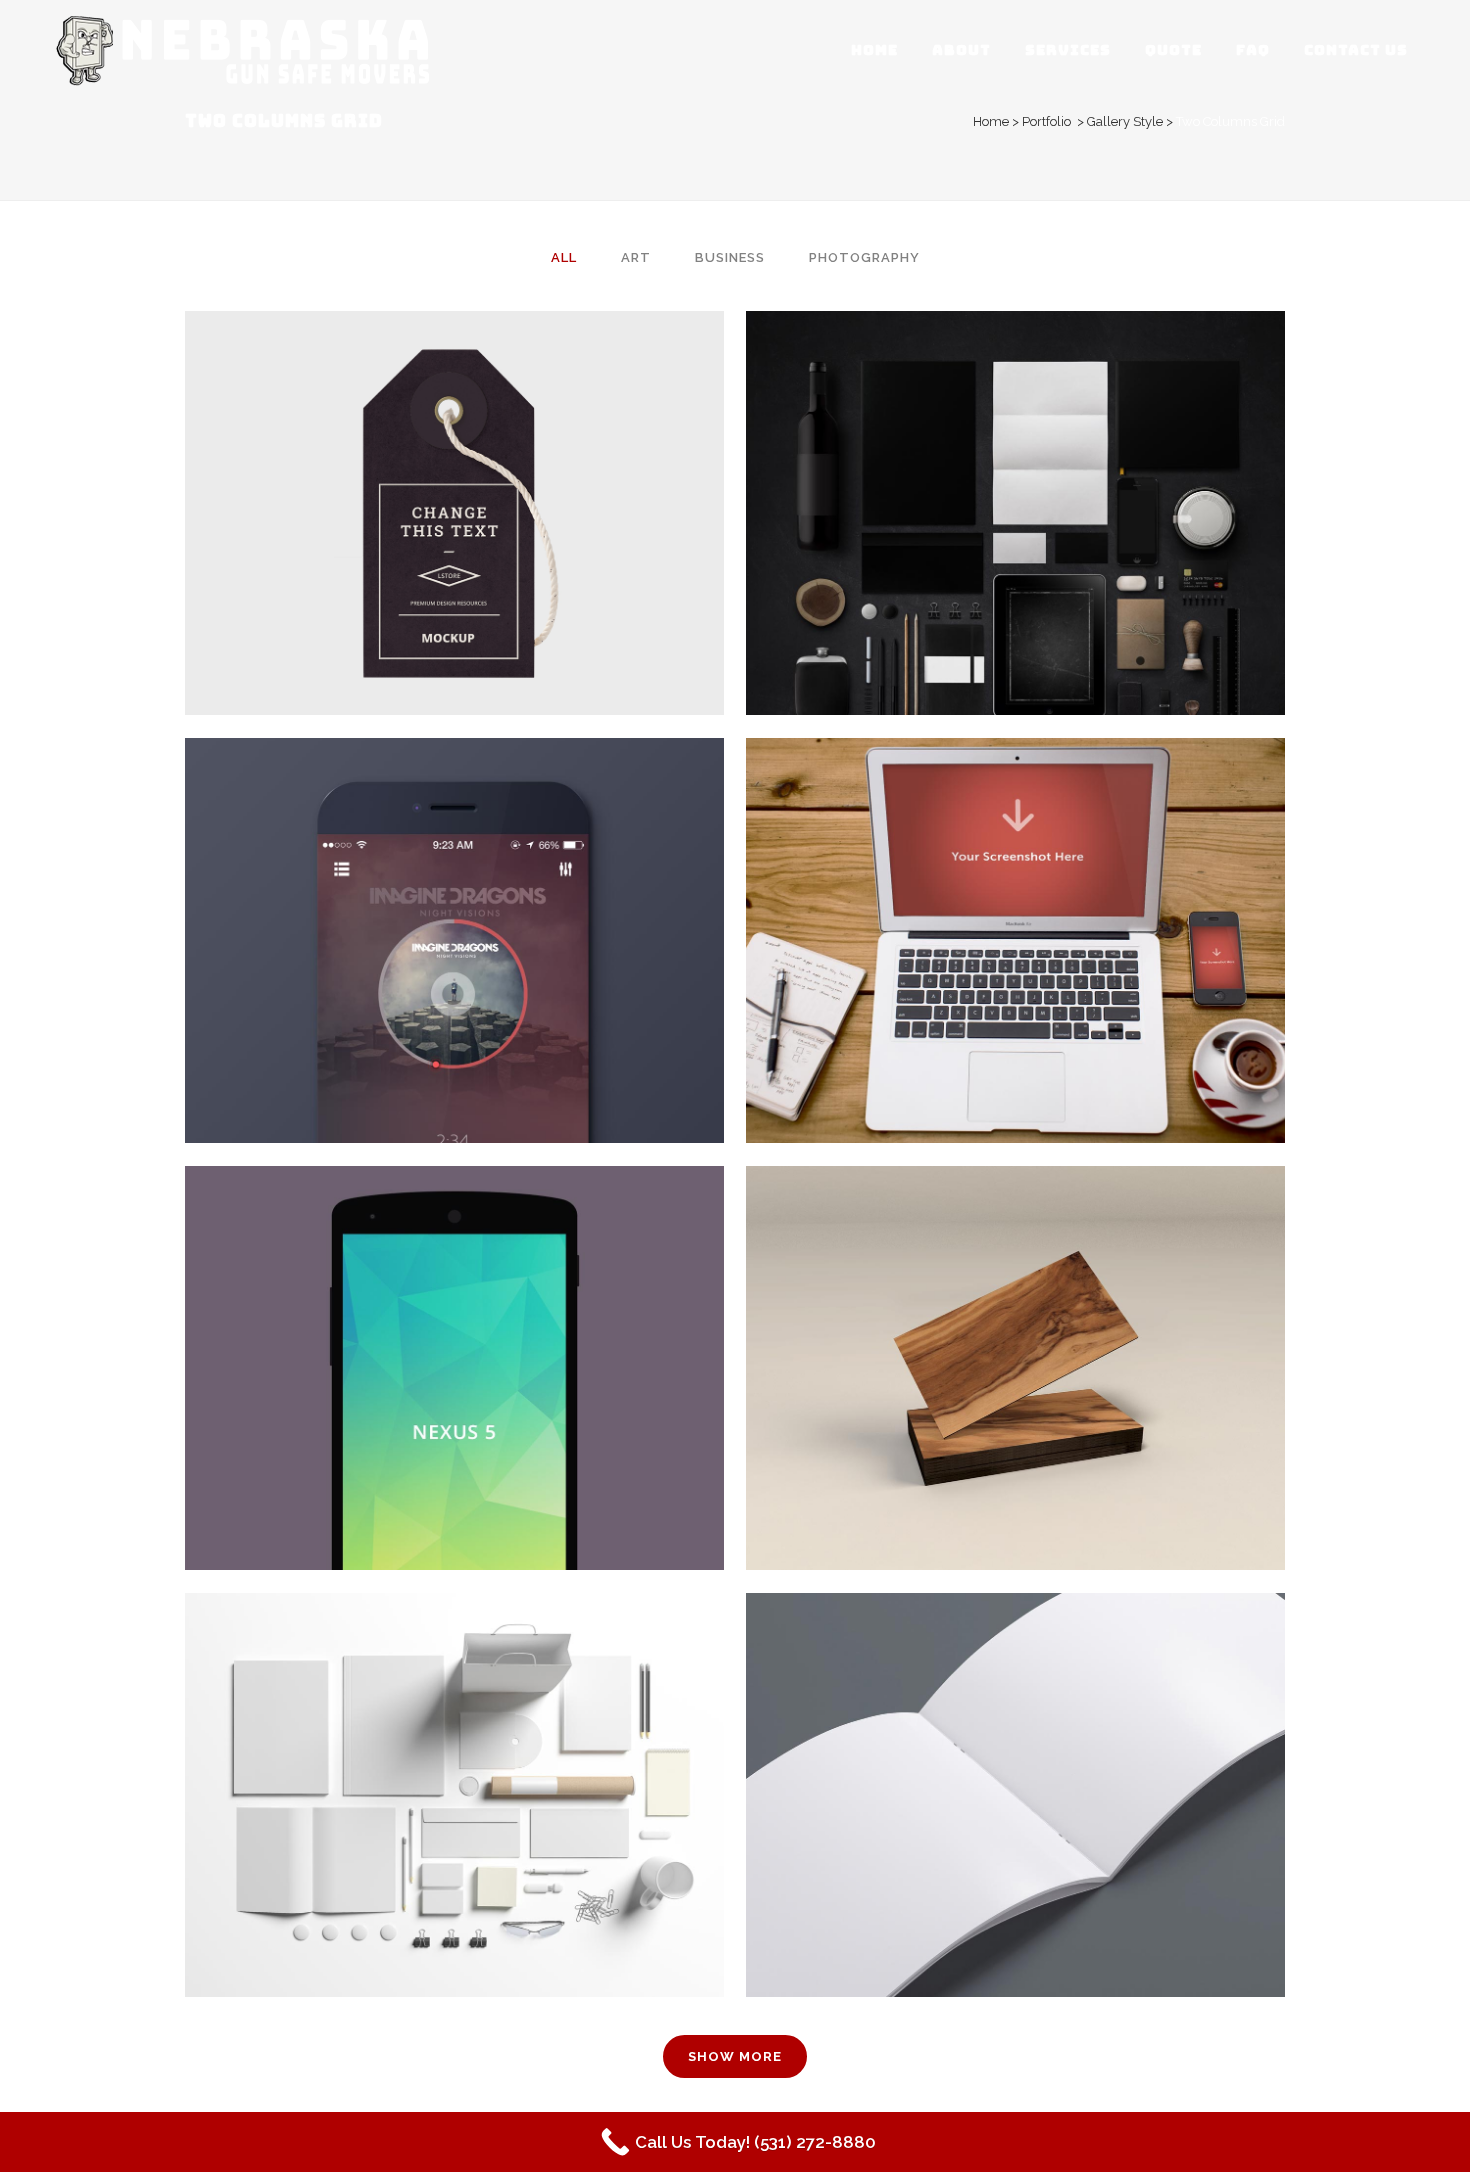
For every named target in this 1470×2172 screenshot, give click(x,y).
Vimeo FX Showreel (1016, 891)
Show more (735, 2056)
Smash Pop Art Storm (1015, 1745)
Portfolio (1046, 121)
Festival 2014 (455, 1745)
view (498, 551)
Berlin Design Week (1015, 463)
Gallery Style (1125, 121)
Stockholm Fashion (455, 463)
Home (991, 121)
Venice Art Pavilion (454, 891)
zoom (414, 551)
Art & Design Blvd (1015, 1318)
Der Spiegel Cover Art (455, 1318)
